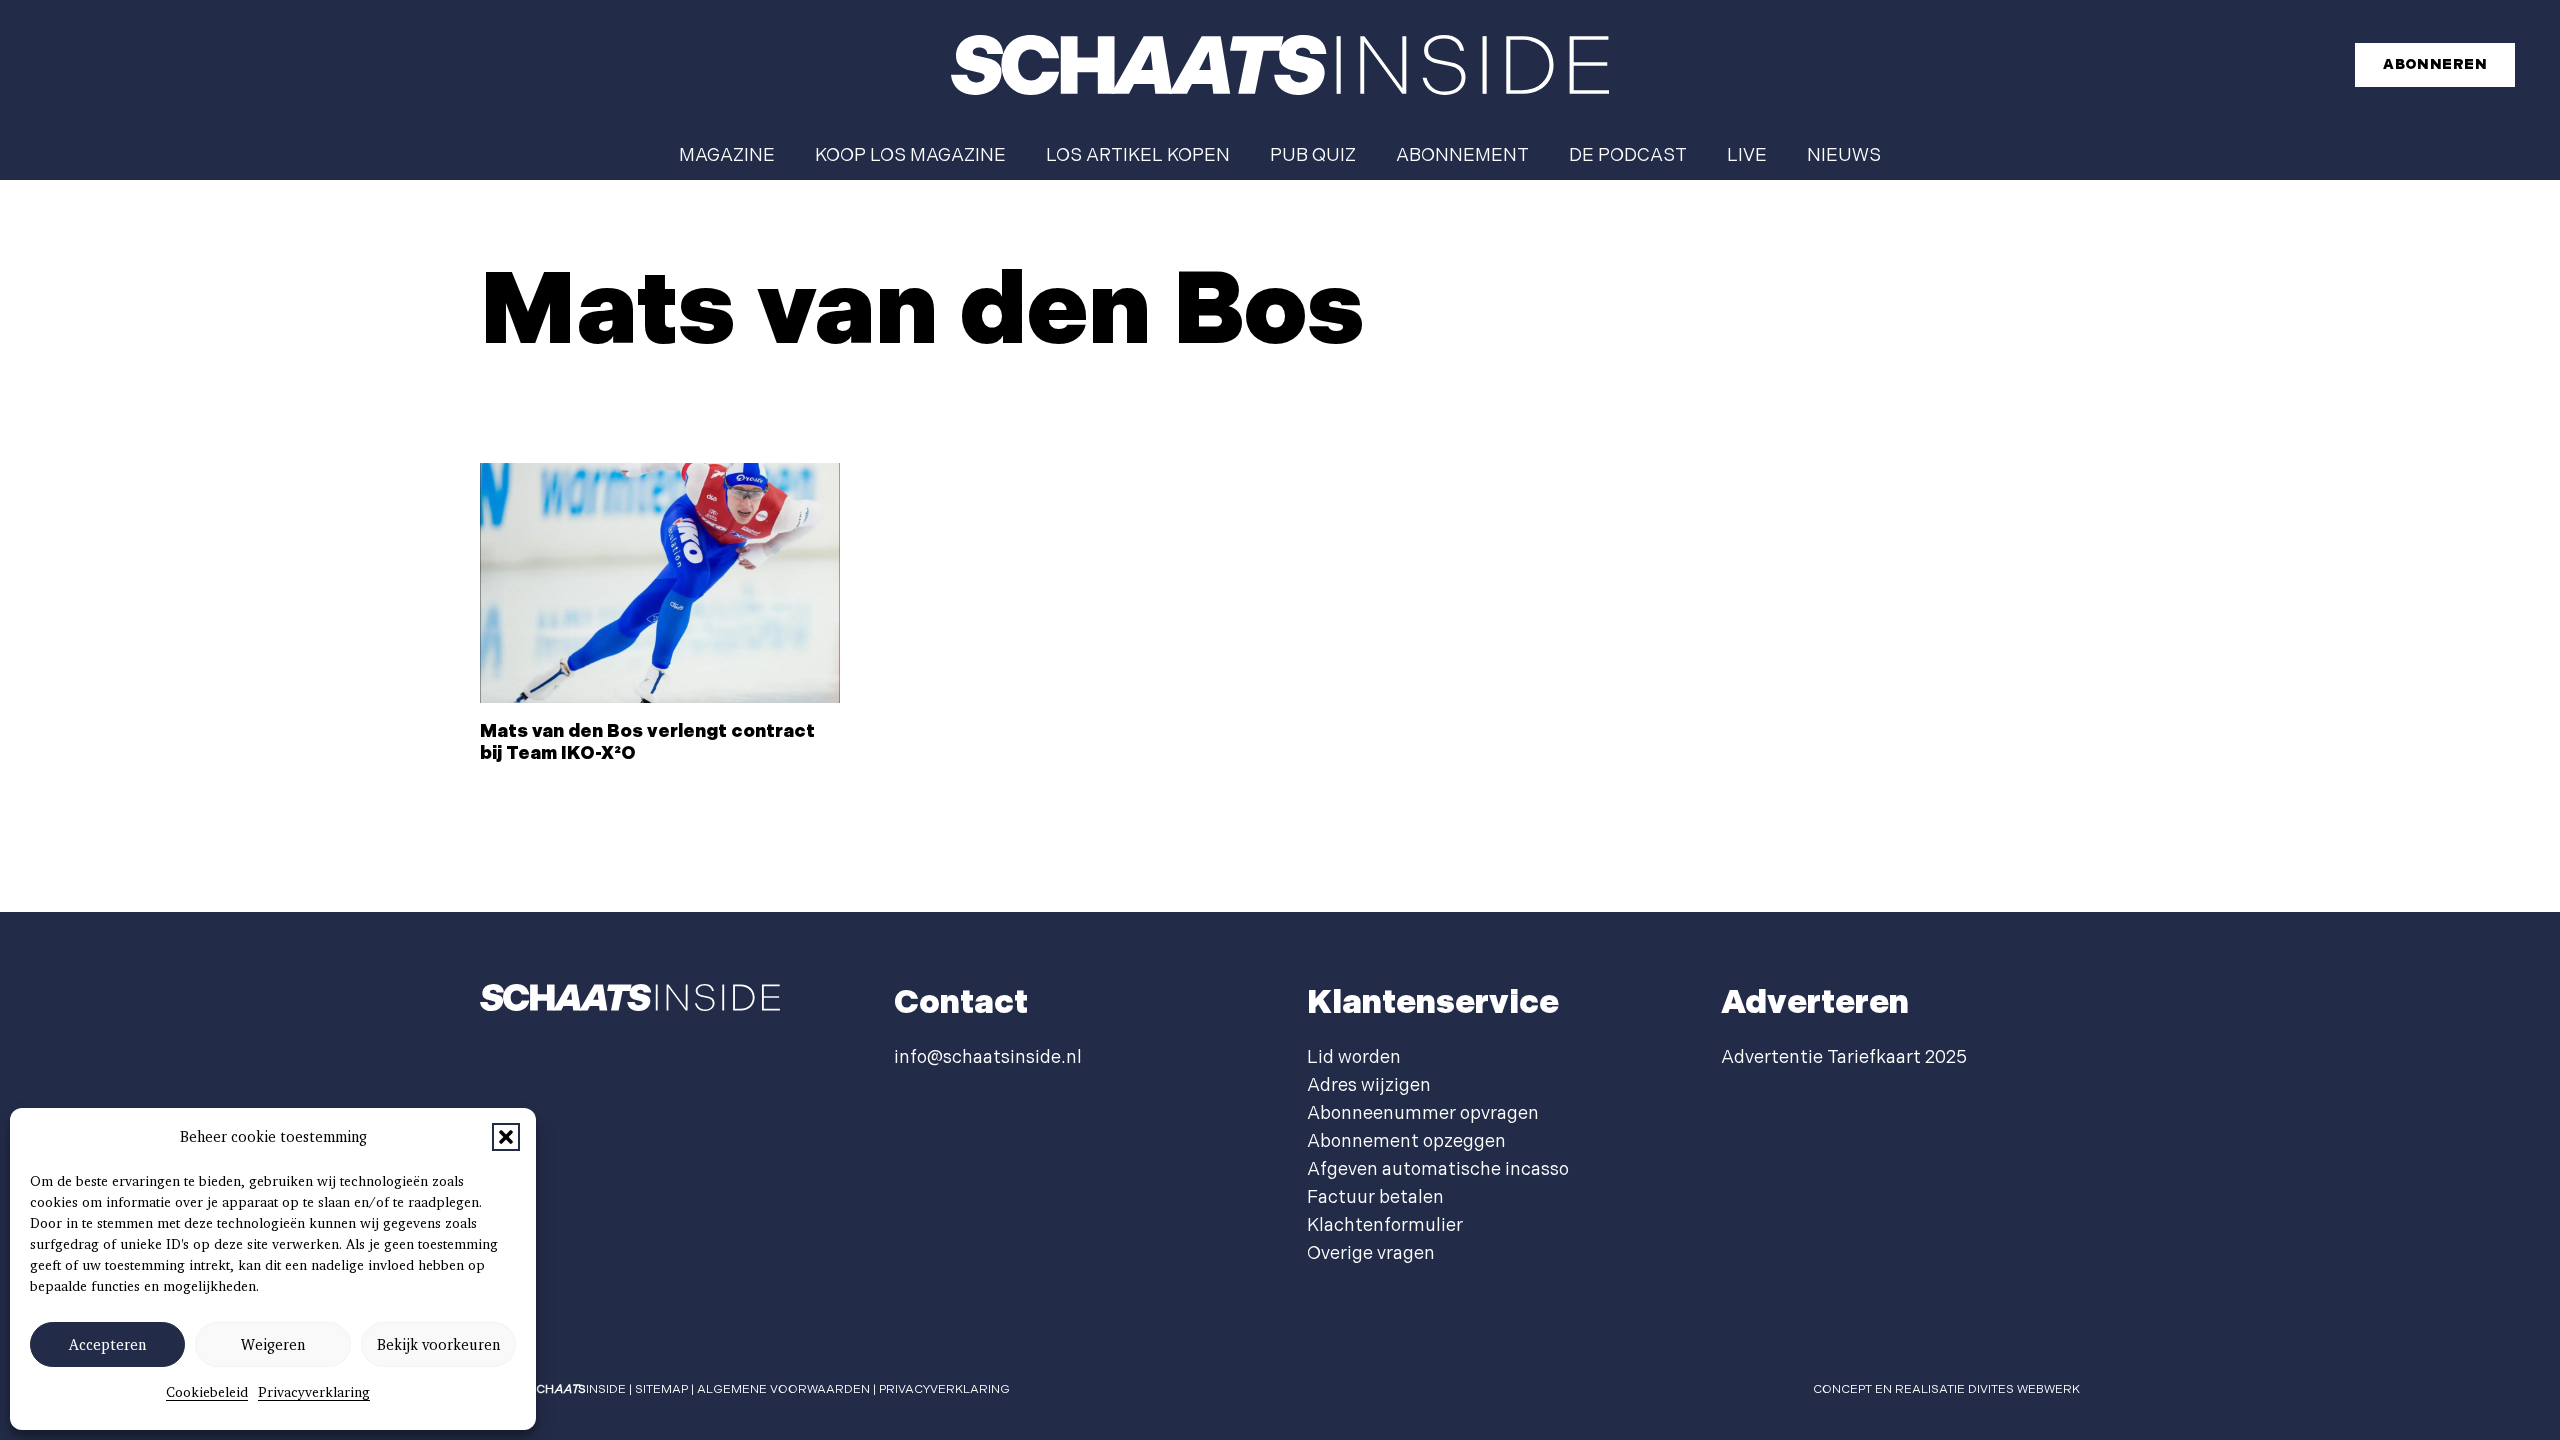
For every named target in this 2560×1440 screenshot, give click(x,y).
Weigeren (273, 1345)
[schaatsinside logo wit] (1280, 65)
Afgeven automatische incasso (1438, 1169)
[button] (506, 1137)
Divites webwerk (2024, 1389)
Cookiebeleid (207, 1392)
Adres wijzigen (1369, 1085)
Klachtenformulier (1385, 1225)
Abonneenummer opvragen (1423, 1113)
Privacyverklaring (314, 1392)
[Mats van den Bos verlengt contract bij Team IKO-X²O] (660, 583)
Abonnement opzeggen (1406, 1141)
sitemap (661, 1389)
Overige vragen (1371, 1253)
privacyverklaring (944, 1389)
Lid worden (1354, 1057)
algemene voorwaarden (783, 1389)
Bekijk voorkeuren (438, 1345)
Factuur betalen (1375, 1197)
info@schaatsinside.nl (988, 1057)
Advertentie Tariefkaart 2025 (1844, 1057)
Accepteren (107, 1345)
